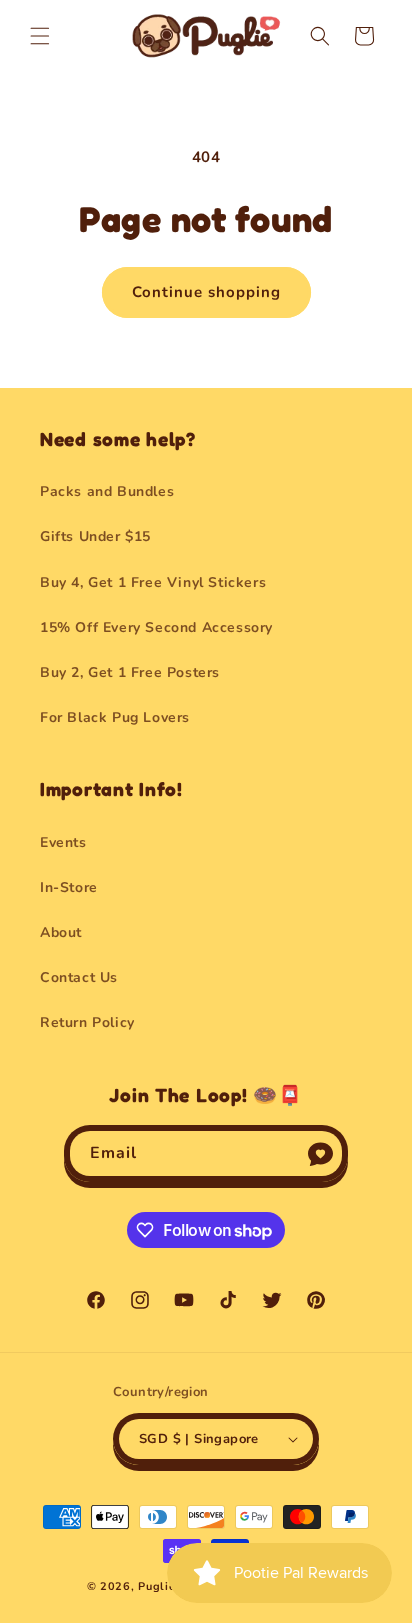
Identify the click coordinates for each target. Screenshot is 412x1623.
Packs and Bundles (107, 491)
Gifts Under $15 (95, 536)
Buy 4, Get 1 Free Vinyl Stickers (153, 582)
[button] (40, 36)
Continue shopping (206, 292)
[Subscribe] (320, 1153)
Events (63, 842)
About (61, 932)
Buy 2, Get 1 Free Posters (130, 672)
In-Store (69, 887)
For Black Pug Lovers (115, 717)
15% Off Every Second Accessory (156, 627)
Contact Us (79, 977)
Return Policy (87, 1022)
